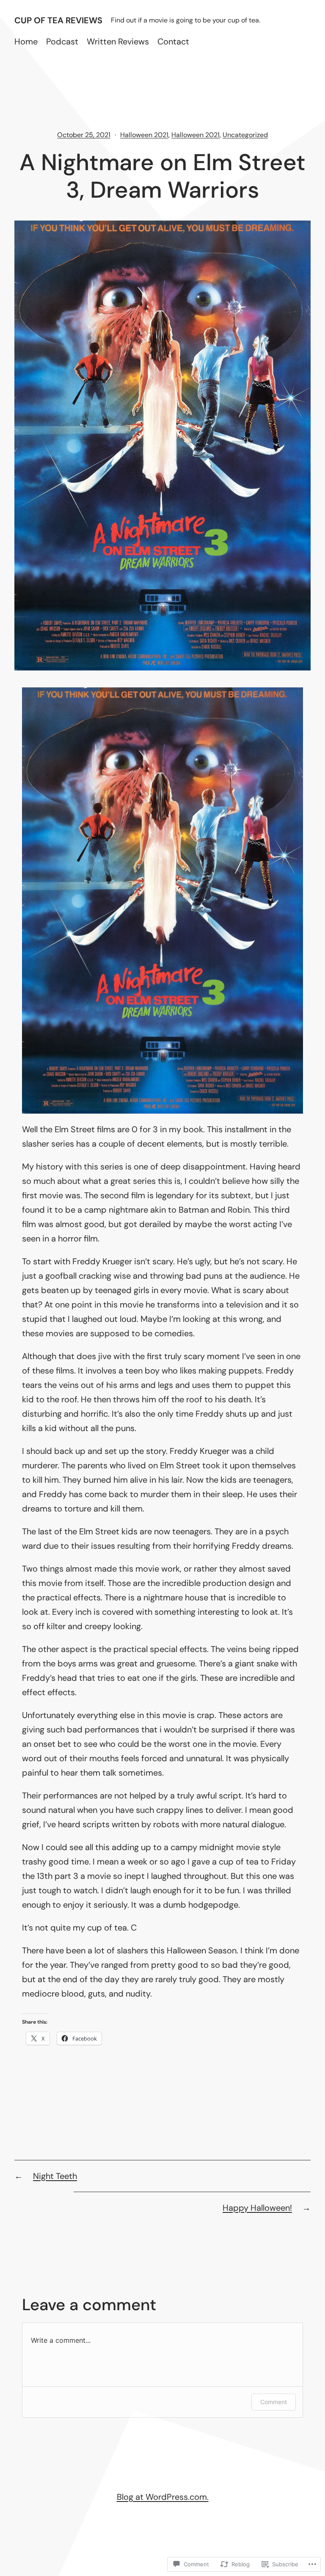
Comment (274, 2402)
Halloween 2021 (144, 135)
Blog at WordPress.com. (163, 2497)
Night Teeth (55, 2176)
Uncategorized (245, 135)
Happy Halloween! (257, 2208)
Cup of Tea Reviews (58, 20)
